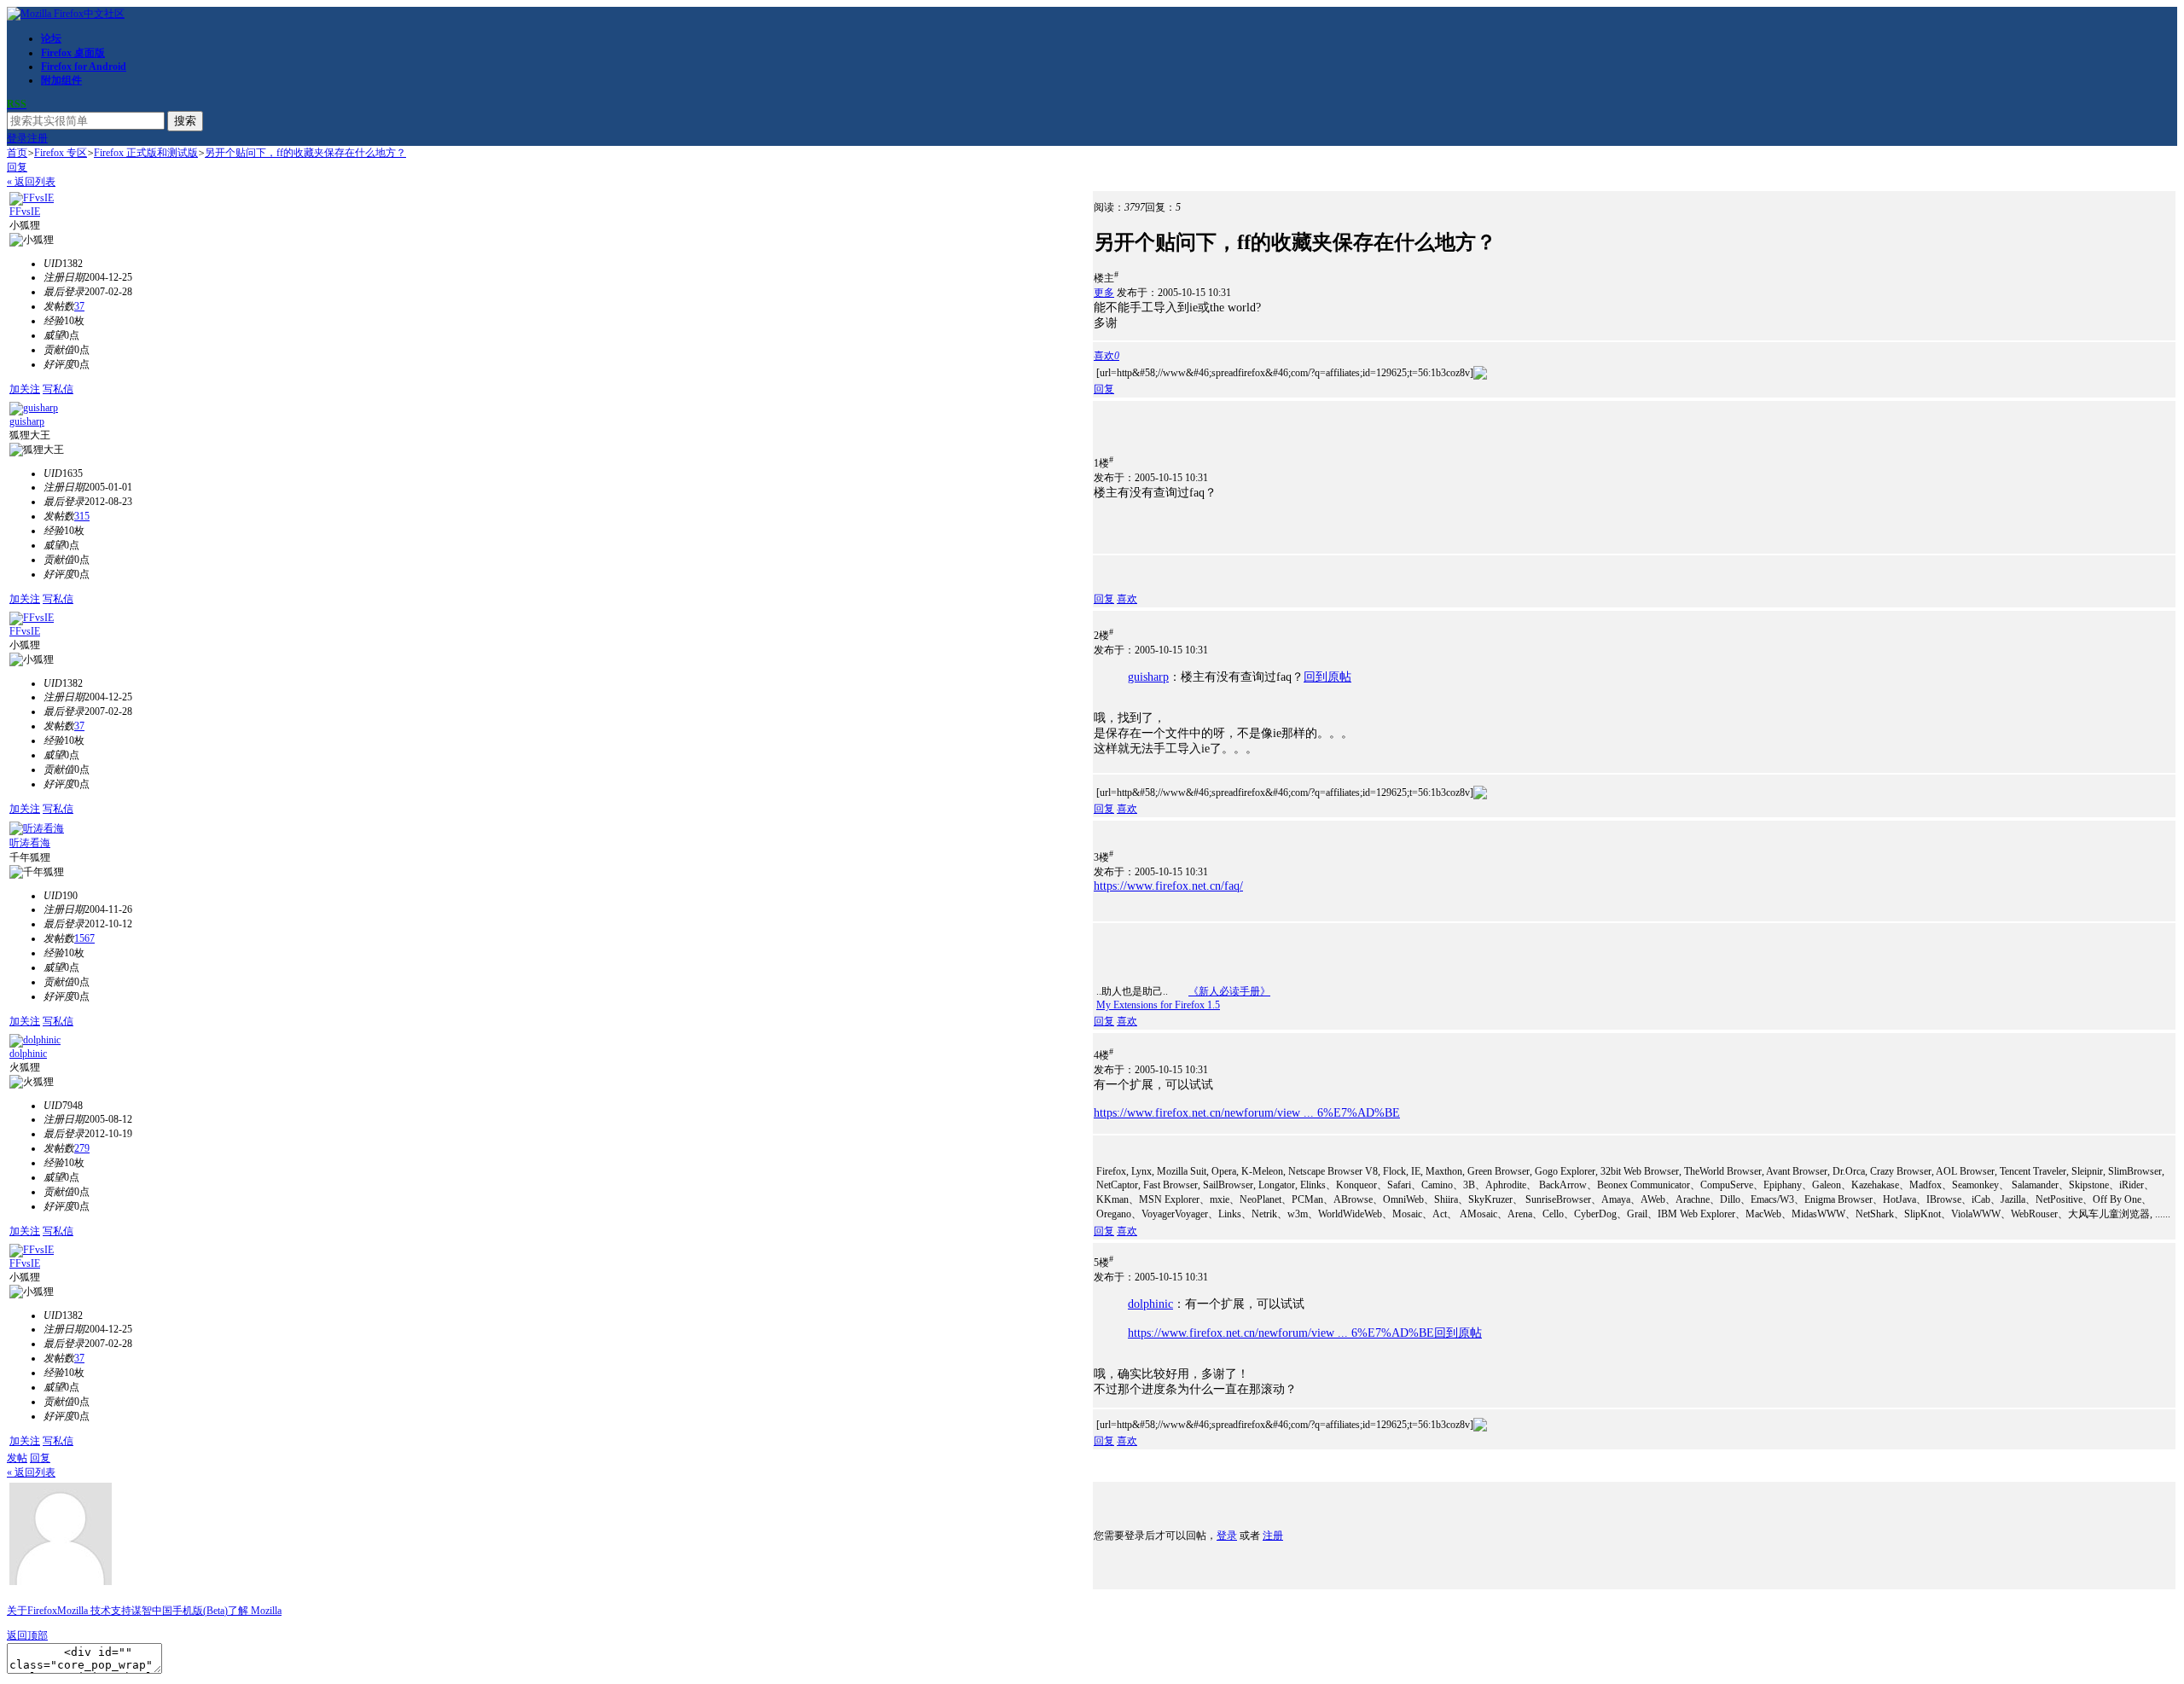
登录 (17, 138)
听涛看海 (30, 843)
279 (82, 1148)
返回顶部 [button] (27, 1635)
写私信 (58, 389)
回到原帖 (1327, 677)
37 (79, 306)
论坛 (51, 38)
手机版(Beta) (200, 1611)
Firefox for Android (84, 67)
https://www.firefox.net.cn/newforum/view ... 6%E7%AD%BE (1247, 1113)
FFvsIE (25, 212)
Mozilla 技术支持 (94, 1611)
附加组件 (61, 80)
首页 (17, 153)
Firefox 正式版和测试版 (146, 153)
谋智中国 (152, 1611)
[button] (1107, 356)
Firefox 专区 (61, 153)
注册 (38, 138)
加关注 (25, 389)
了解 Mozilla (255, 1611)
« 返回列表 (31, 182)
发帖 (17, 1458)
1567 (84, 938)
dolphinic (28, 1054)
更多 (1104, 293)
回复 (17, 167)
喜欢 (1127, 599)
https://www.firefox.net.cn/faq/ (1168, 886)
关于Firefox (32, 1611)
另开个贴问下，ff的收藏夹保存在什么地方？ (305, 153)
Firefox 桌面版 (73, 53)
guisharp (27, 421)
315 (82, 516)
